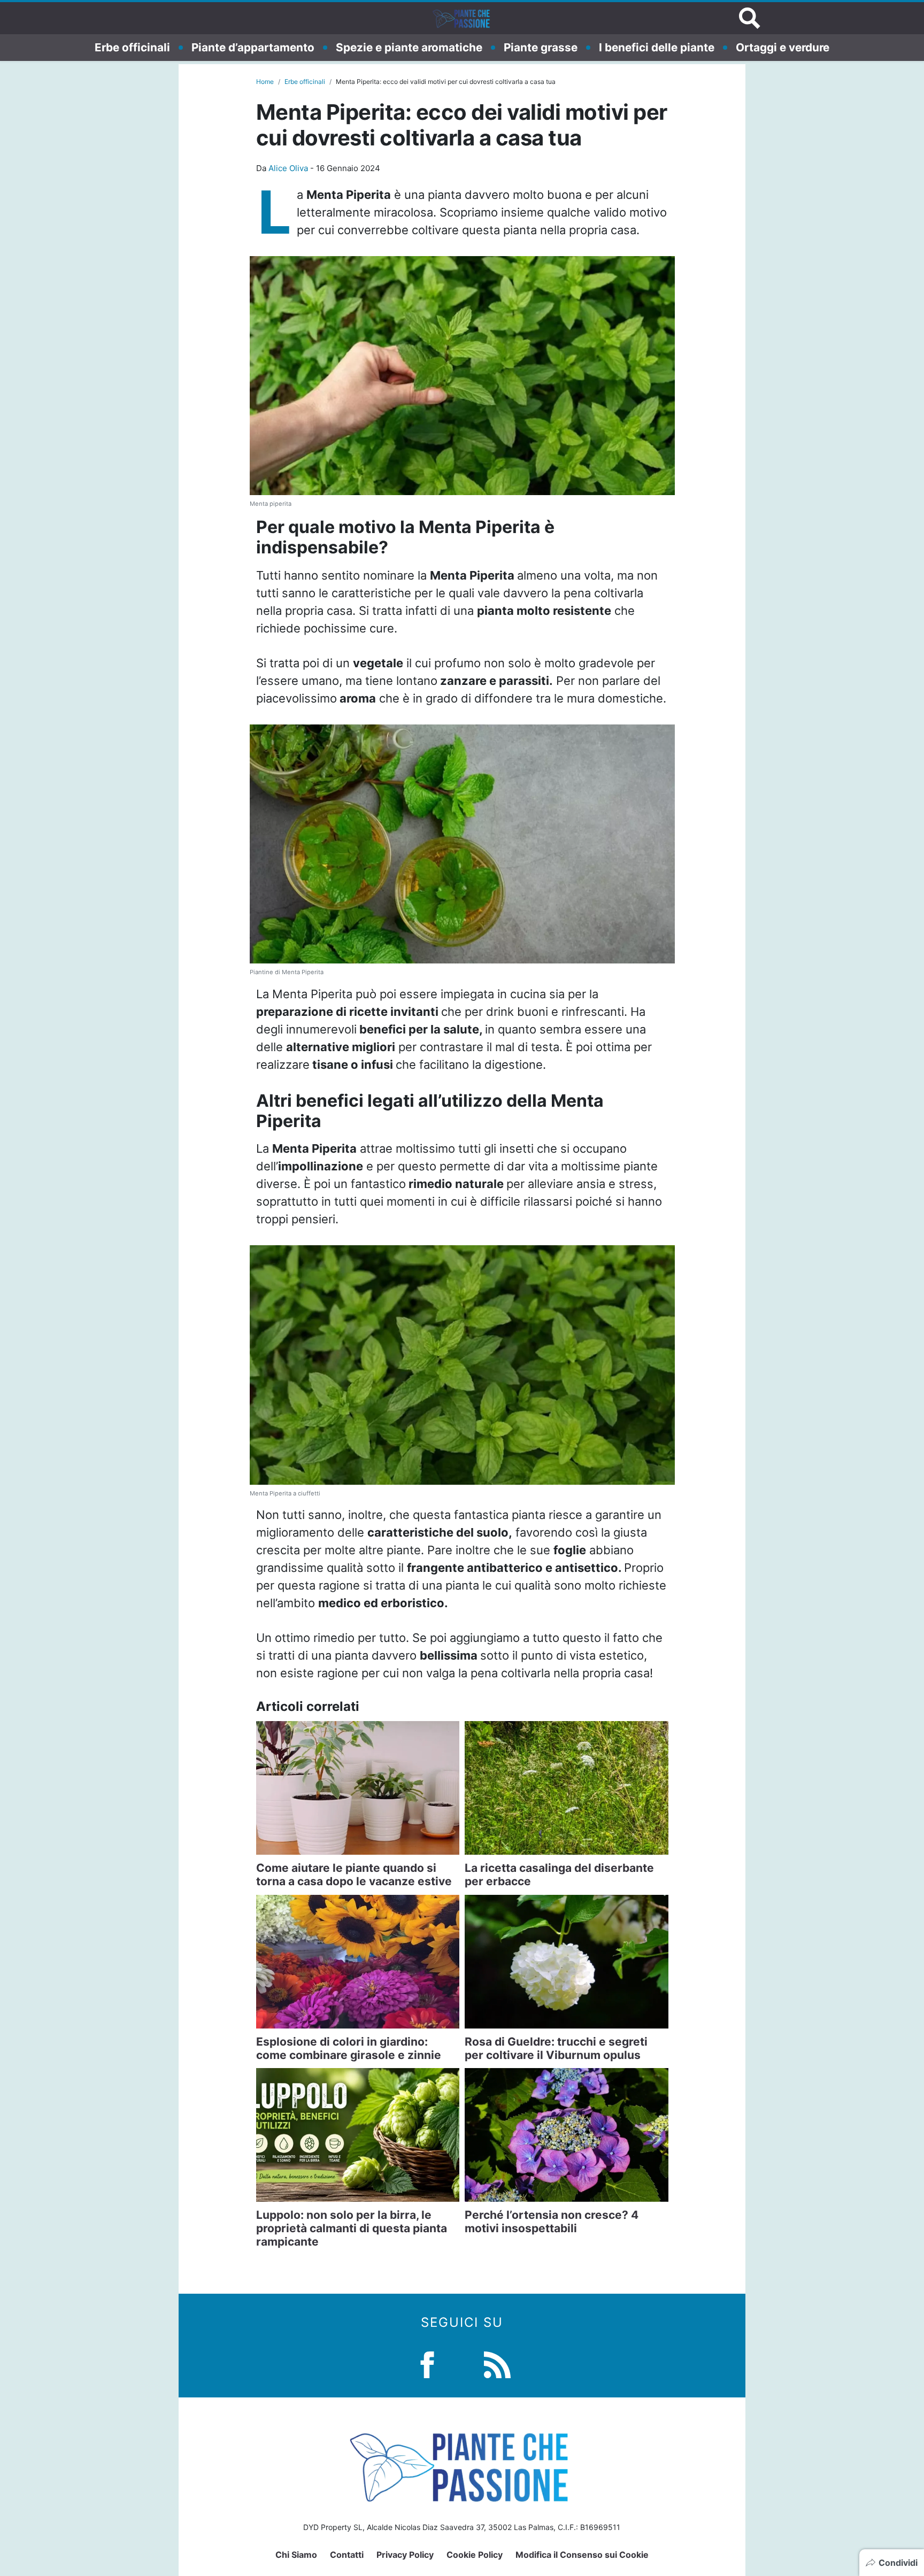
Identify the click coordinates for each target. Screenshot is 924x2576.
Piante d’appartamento (253, 47)
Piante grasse (541, 47)
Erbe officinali (132, 47)
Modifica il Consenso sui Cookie (582, 2555)
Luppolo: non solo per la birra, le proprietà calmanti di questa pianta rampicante (352, 2228)
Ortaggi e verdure (783, 47)
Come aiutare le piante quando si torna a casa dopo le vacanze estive (354, 1875)
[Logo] (462, 18)
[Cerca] (750, 18)
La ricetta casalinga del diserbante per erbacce (559, 1875)
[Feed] (497, 2363)
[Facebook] (427, 2363)
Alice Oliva (288, 168)
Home (265, 82)
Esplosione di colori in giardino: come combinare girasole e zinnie (349, 2048)
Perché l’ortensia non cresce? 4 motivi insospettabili (552, 2222)
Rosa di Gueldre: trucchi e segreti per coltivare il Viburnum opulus (556, 2048)
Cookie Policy (475, 2555)
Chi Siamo (296, 2555)
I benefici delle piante (657, 47)
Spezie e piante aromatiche (409, 47)
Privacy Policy (405, 2555)
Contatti (347, 2555)
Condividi (898, 2563)
